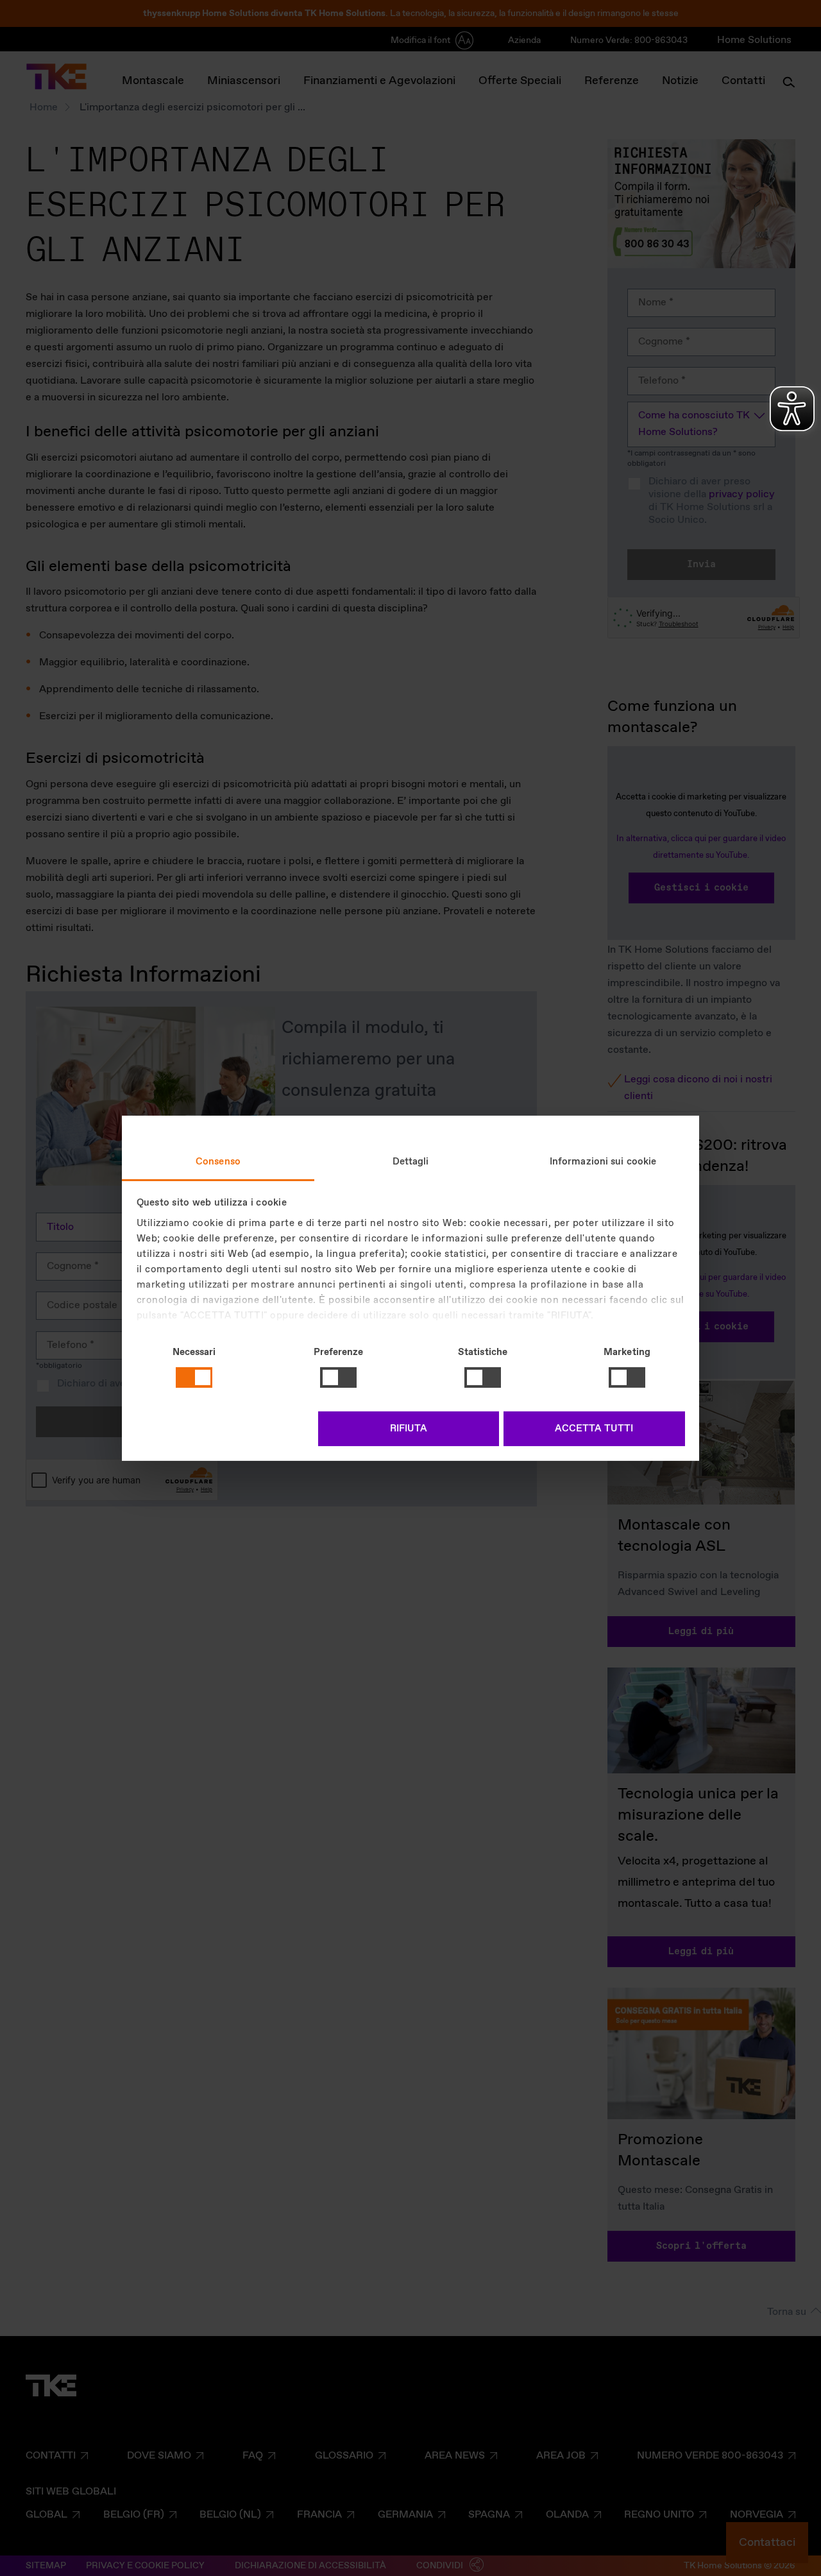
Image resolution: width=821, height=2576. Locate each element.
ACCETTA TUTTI (594, 1429)
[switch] (338, 1378)
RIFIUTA (409, 1429)
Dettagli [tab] (411, 1161)
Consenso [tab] (218, 1161)
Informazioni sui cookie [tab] (603, 1161)
